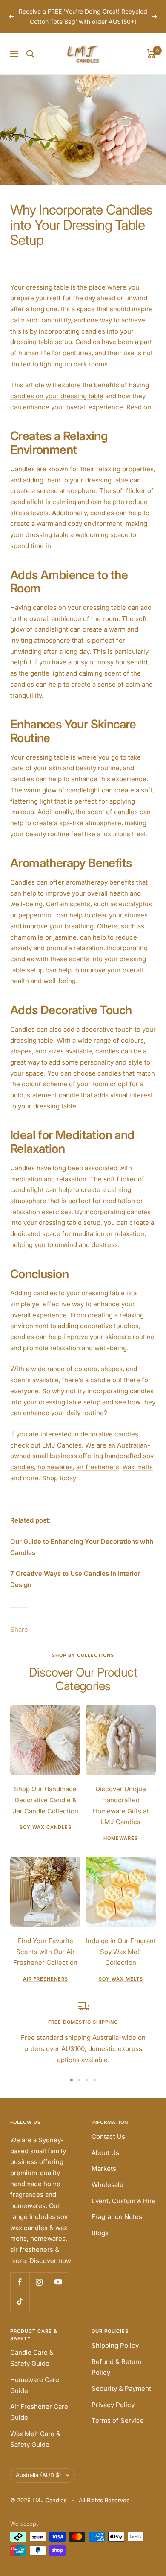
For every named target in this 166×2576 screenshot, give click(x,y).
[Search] (30, 64)
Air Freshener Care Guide (39, 2422)
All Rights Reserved (104, 2510)
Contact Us (108, 2147)
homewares (55, 1477)
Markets (104, 2179)
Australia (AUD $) (39, 2485)
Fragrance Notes (117, 2227)
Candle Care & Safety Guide (32, 2368)
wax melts (138, 1477)
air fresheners (98, 1477)
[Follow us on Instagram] (39, 2292)
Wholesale (107, 2195)
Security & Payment (121, 2399)
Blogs (100, 2243)
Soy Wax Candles (46, 1837)
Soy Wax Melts (121, 1989)
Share (19, 1639)
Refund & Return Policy (117, 2377)
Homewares (121, 1848)
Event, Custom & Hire (124, 2211)
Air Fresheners (46, 1989)
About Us (105, 2163)
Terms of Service (118, 2431)
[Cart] (151, 64)
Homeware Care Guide (35, 2395)
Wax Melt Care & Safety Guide (35, 2449)
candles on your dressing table (57, 406)
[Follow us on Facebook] (20, 2292)
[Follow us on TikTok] (20, 2311)
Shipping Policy (115, 2356)
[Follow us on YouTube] (58, 2292)
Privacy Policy (113, 2415)
